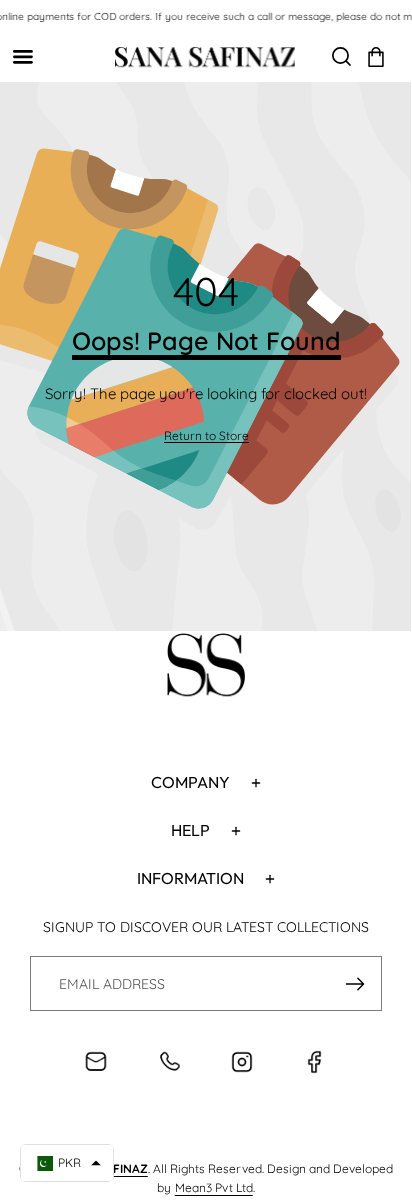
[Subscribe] (354, 983)
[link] (206, 436)
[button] (376, 57)
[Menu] (22, 56)
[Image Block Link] (206, 668)
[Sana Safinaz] (205, 57)
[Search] (341, 56)
